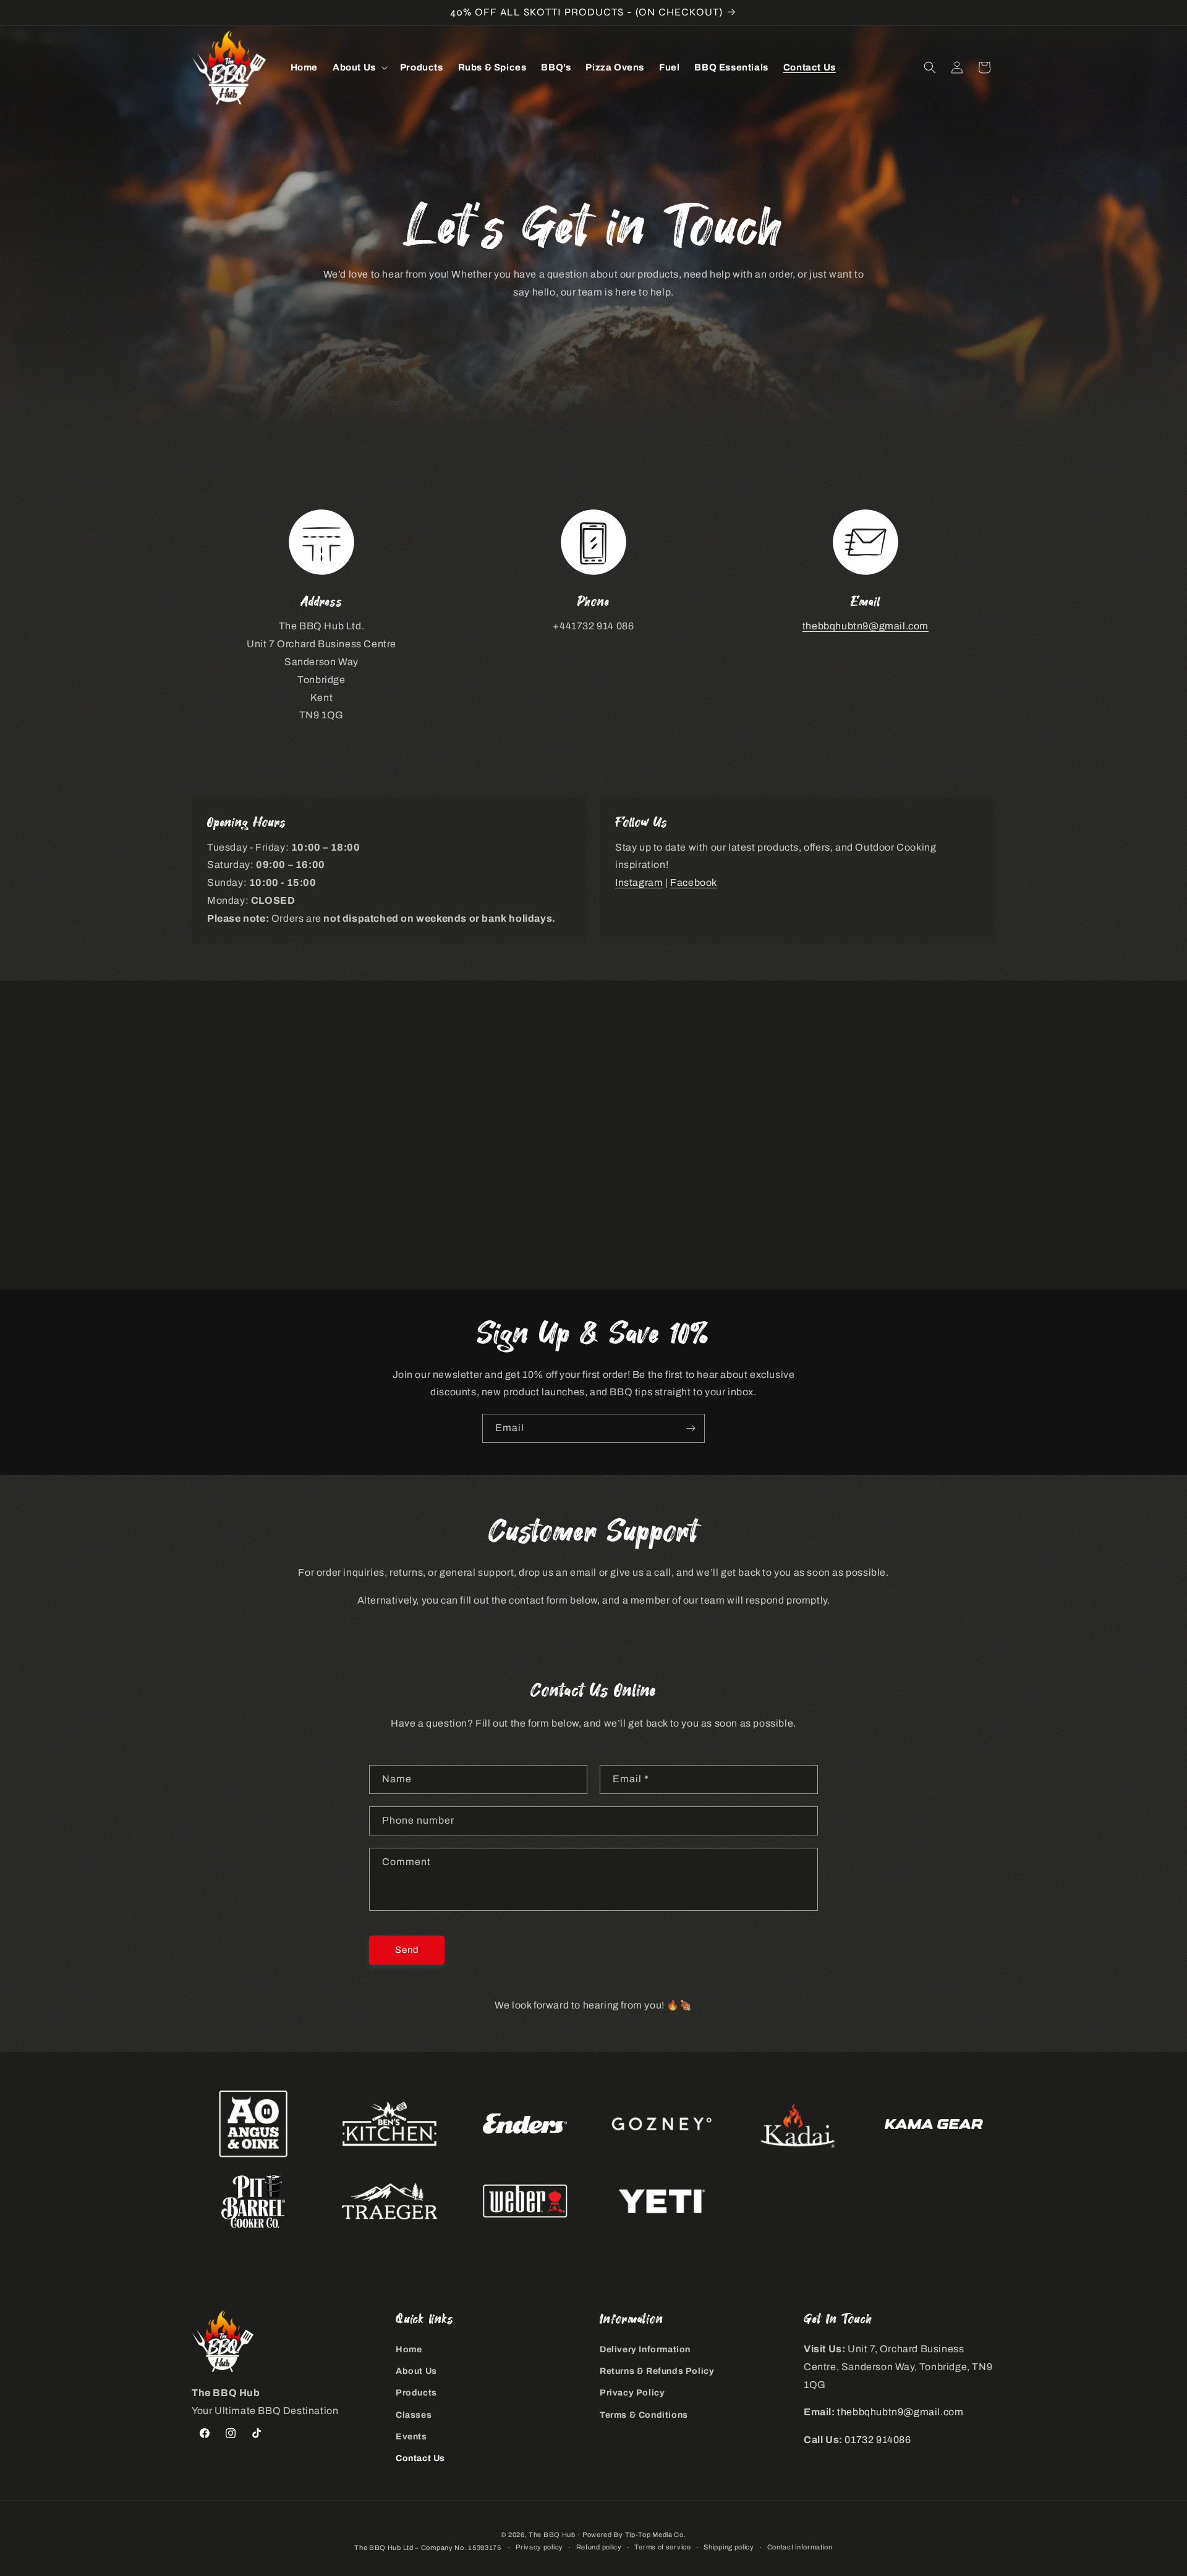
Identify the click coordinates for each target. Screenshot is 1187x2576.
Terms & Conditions (644, 2415)
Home (409, 2349)
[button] (359, 68)
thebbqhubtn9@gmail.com (866, 626)
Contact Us (420, 2458)
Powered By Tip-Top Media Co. (634, 2535)
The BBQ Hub (552, 2535)
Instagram (639, 882)
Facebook (694, 882)
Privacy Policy (632, 2393)
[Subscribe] (691, 1428)
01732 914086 (878, 2440)
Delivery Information (645, 2349)
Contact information (800, 2547)
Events (411, 2437)
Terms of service (662, 2547)
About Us (416, 2371)
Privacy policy (539, 2547)
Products (416, 2393)
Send (407, 1950)
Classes (414, 2415)
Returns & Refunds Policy (657, 2371)
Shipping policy (729, 2547)
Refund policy (599, 2547)
